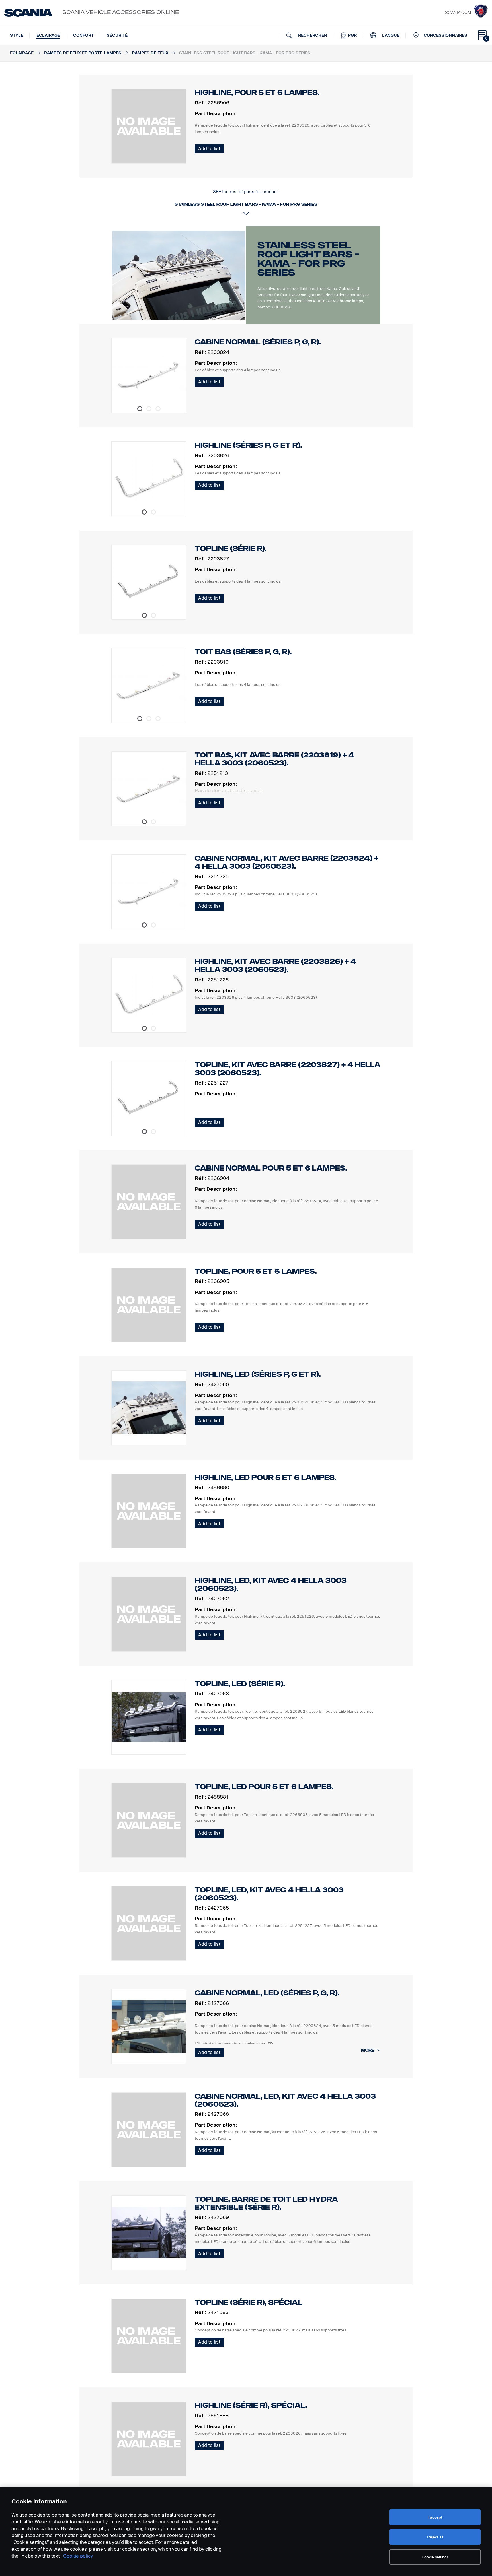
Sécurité (117, 35)
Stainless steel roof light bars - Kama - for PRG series (308, 259)
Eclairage (48, 35)
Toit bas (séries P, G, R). (243, 652)
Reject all (435, 2537)
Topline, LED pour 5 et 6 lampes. (264, 1787)
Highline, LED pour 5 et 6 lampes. (266, 1478)
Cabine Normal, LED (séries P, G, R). (267, 1993)
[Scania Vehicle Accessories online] (28, 13)
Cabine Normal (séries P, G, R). (258, 342)
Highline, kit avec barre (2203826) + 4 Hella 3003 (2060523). (275, 966)
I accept (435, 2517)
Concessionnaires (445, 35)
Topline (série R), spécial (249, 2302)
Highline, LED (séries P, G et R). (258, 1374)
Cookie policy (78, 2556)
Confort (83, 35)
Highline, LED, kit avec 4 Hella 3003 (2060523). (271, 1585)
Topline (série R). (231, 549)
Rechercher (312, 35)
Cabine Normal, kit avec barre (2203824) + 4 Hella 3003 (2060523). (287, 862)
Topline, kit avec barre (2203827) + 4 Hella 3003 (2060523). (288, 1069)
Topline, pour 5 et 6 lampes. (256, 1271)
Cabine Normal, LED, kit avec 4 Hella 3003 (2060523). (285, 2100)
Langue (390, 35)
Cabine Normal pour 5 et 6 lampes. (271, 1168)
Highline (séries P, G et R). (248, 445)
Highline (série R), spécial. (251, 2405)
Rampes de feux (150, 53)
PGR (352, 35)
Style (17, 35)
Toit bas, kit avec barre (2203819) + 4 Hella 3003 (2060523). (274, 759)
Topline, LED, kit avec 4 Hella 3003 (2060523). (269, 1894)
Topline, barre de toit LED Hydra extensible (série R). (266, 2203)
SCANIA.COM (458, 13)
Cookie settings (435, 2557)
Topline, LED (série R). (240, 1684)
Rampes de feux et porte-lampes (83, 53)
